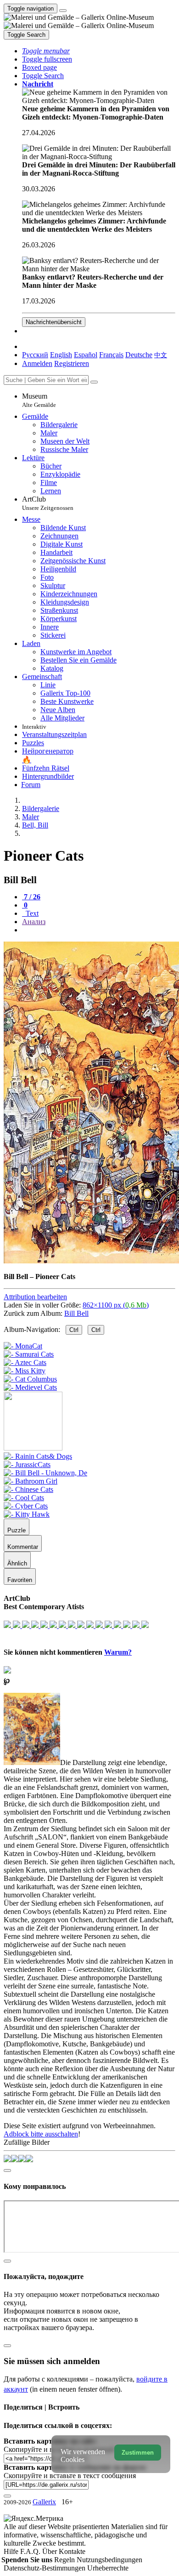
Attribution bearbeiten (35, 1297)
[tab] (31, 897)
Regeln (65, 2560)
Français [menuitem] (111, 355)
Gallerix (44, 2502)
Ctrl (74, 1330)
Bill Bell (76, 1313)
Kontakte (72, 2551)
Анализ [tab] (34, 922)
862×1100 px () (116, 1305)
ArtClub (48, 503)
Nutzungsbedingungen (109, 2560)
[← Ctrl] (30, 1387)
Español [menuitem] (86, 355)
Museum (39, 400)
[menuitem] (161, 355)
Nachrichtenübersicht (54, 322)
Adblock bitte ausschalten (41, 2134)
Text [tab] (31, 913)
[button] (46, 51)
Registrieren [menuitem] (72, 363)
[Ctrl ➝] (38, 1456)
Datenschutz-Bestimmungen (45, 2568)
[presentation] (99, 930)
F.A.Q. (31, 2551)
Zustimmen (138, 2453)
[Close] (94, 382)
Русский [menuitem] (35, 355)
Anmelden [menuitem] (37, 363)
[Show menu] (63, 11)
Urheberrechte (108, 2568)
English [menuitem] (61, 355)
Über (50, 2551)
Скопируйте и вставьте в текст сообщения (70, 2476)
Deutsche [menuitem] (139, 355)
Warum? (118, 1652)
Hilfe (12, 2551)
